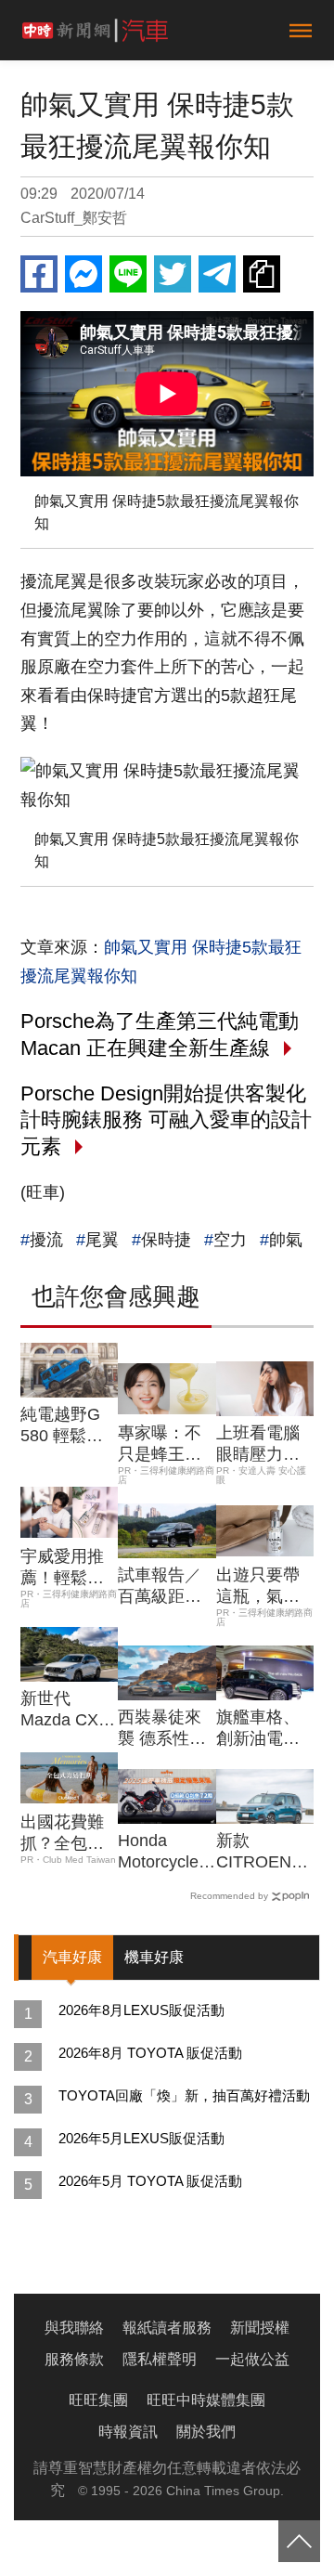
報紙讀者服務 (167, 2328)
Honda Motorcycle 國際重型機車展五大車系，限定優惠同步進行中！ (160, 1853)
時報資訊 (128, 2432)
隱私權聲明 (160, 2359)
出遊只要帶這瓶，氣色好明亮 (258, 1587)
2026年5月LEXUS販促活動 (141, 2138)
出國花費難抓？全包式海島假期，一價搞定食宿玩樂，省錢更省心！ (62, 1834)
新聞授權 (260, 2328)
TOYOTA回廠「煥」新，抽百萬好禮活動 (184, 2095)
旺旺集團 (98, 2400)
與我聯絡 (74, 2328)
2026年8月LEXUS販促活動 (141, 2010)
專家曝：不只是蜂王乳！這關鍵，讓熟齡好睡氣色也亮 (160, 1445)
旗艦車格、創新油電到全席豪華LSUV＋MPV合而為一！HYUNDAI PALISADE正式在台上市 (265, 1729)
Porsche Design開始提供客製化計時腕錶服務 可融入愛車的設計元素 (166, 1120)
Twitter (173, 274)
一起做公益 (252, 2359)
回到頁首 (299, 2541)
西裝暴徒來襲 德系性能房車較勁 (162, 1729)
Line (128, 274)
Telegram (217, 274)
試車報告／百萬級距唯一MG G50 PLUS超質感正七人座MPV (165, 1587)
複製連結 (262, 274)
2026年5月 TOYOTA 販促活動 (150, 2181)
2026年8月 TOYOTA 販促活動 (150, 2053)
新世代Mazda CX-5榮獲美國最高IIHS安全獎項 (67, 1711)
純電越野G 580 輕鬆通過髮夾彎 (62, 1426)
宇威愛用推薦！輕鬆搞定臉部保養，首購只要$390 (62, 1568)
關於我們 (206, 2432)
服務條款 (74, 2359)
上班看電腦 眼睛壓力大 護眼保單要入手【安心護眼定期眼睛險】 (258, 1445)
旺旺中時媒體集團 (206, 2400)
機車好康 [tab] (154, 1957)
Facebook (39, 274)
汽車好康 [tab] (72, 1957)
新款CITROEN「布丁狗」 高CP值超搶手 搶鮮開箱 (261, 1853)
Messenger (83, 274)
